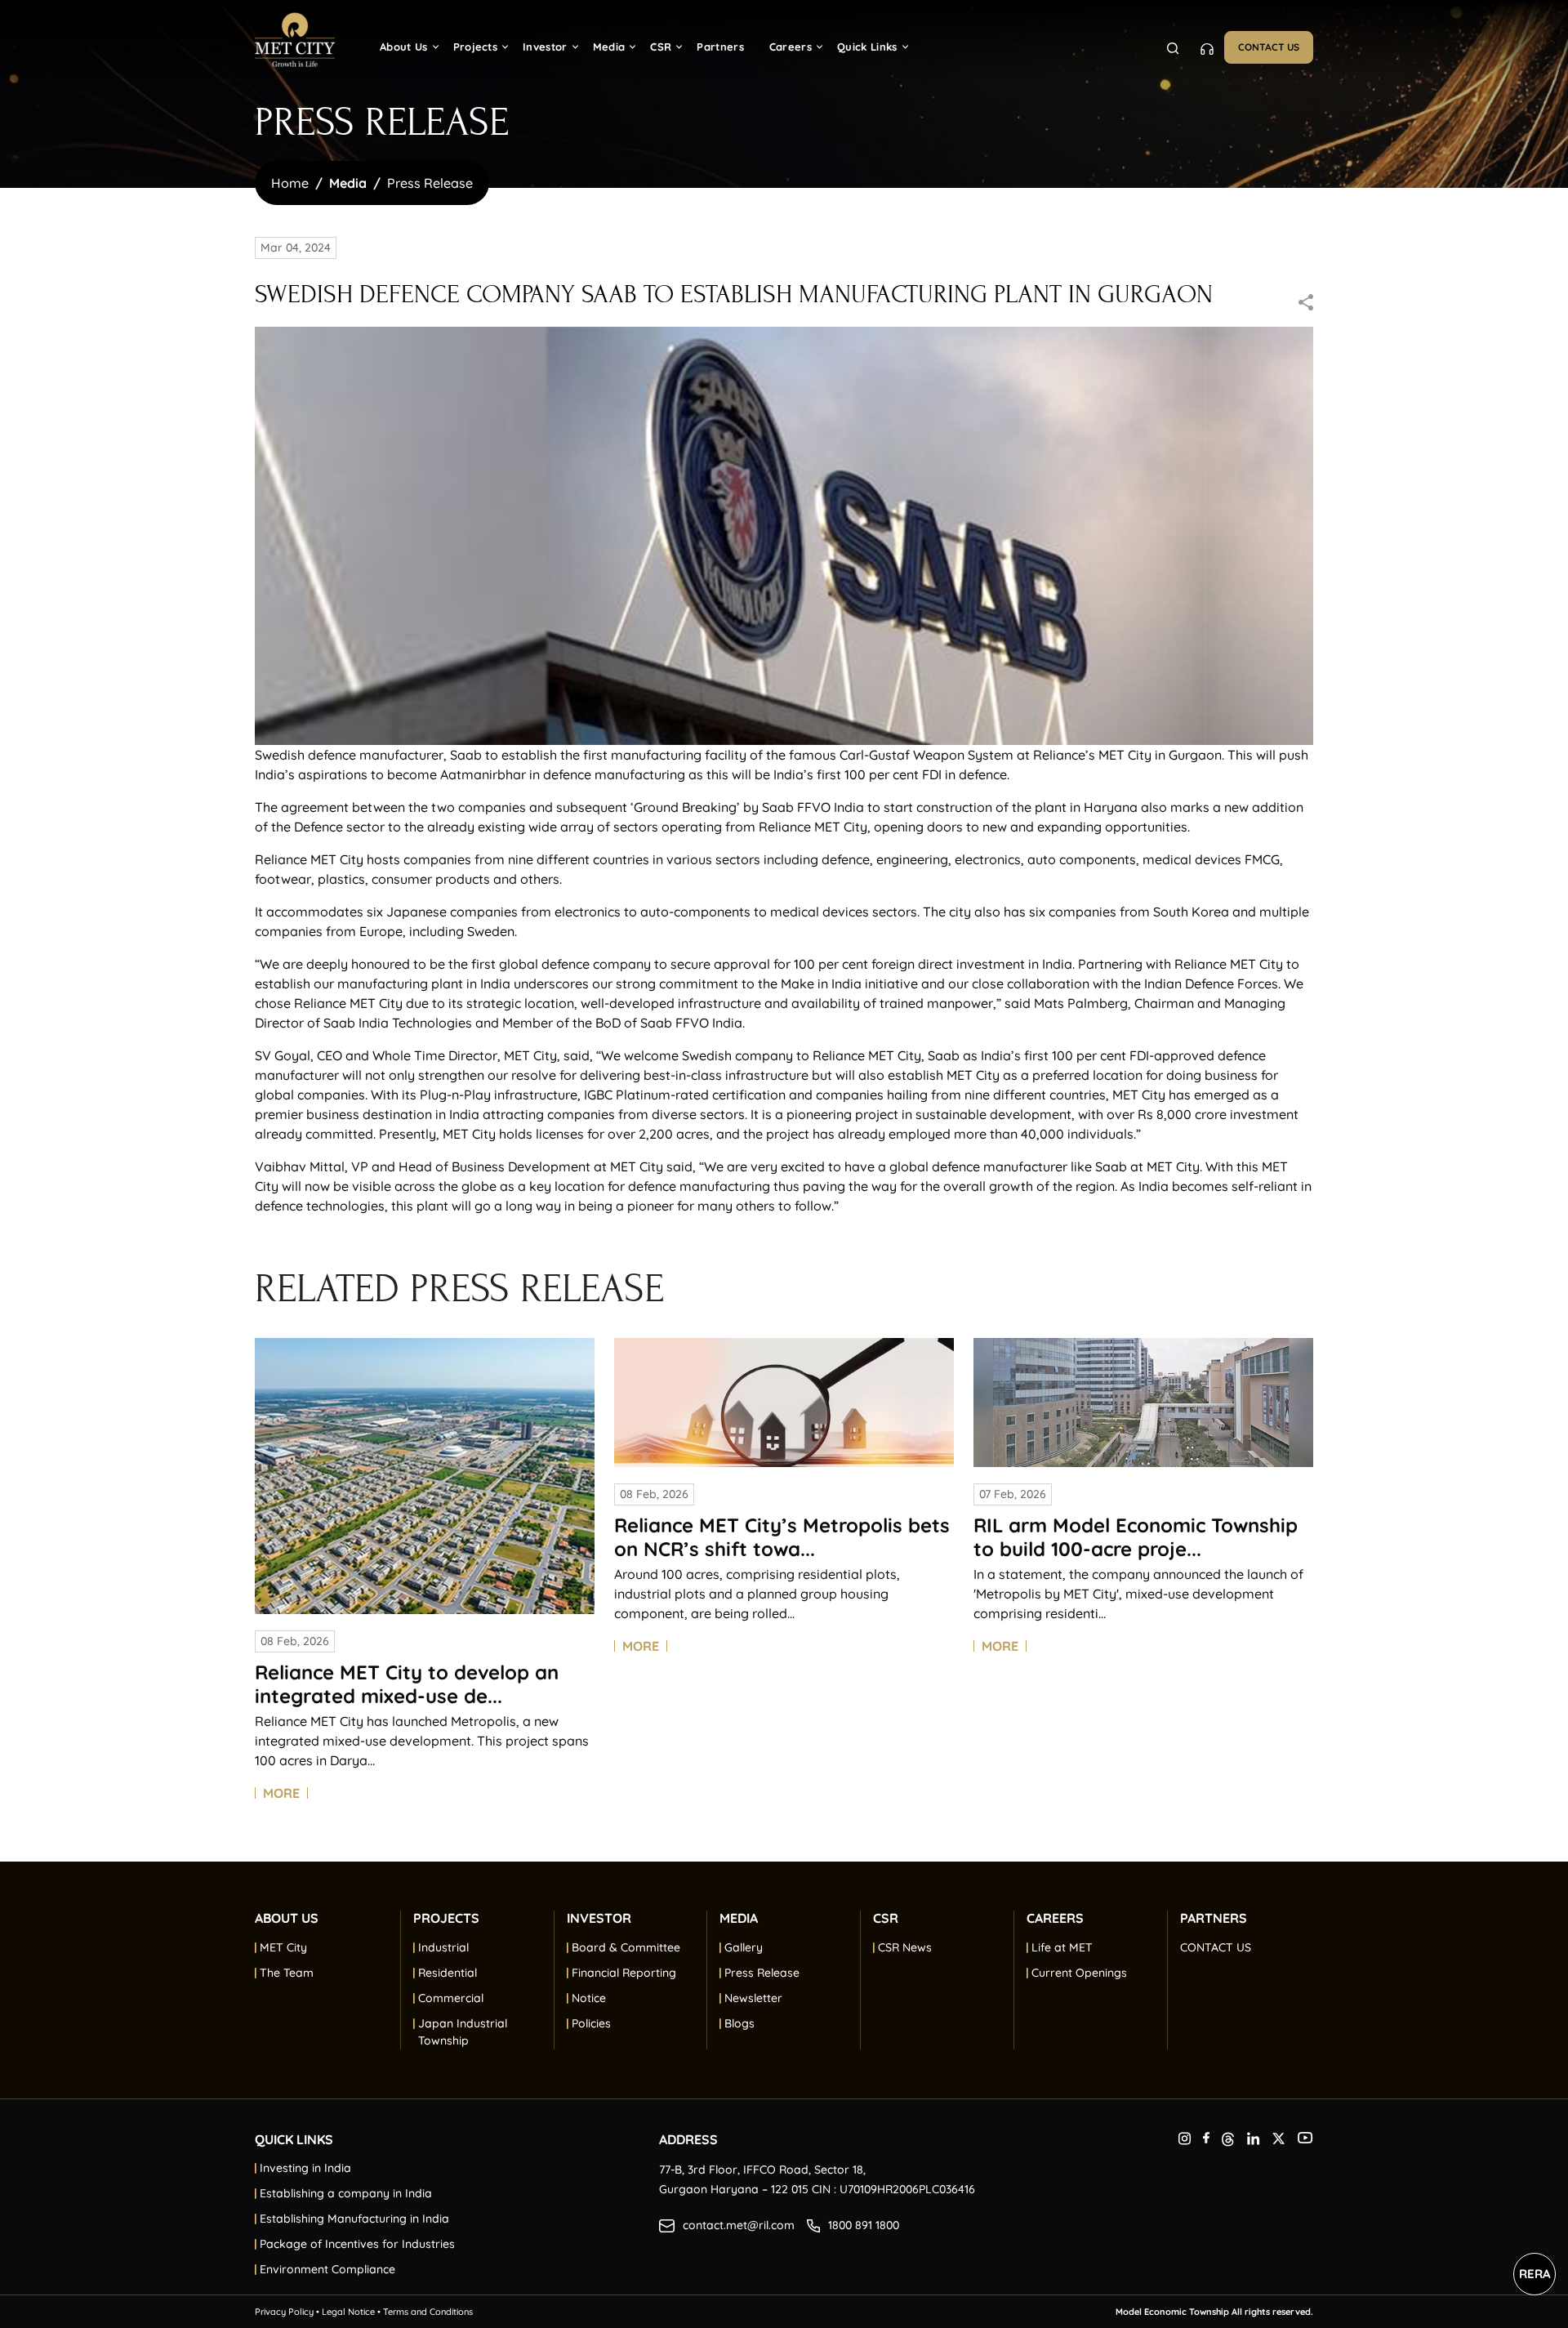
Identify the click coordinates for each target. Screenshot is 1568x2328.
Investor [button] (545, 47)
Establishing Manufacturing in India (354, 2219)
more (281, 1793)
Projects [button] (476, 47)
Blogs (739, 2023)
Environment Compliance (327, 2269)
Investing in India (305, 2168)
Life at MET (1062, 1947)
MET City (283, 1947)
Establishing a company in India (346, 2193)
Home (290, 183)
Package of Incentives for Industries (357, 2244)
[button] (1247, 1924)
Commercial (451, 1998)
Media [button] (609, 47)
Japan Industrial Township (463, 2032)
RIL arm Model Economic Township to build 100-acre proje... (1136, 1537)
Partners (720, 47)
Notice (589, 1998)
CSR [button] (661, 47)
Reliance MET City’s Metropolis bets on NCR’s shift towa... (782, 1537)
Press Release (430, 183)
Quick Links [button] (867, 47)
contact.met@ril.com (739, 2225)
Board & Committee (626, 1947)
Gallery (744, 1947)
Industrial (443, 1947)
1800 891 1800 (864, 2225)
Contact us (1269, 47)
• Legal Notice (345, 2312)
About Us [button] (404, 47)
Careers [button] (791, 47)
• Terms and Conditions (424, 2312)
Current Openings (1079, 1973)
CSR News (905, 1947)
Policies (591, 2023)
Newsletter (753, 1998)
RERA (1535, 2274)
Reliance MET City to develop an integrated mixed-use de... (407, 1684)
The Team (287, 1973)
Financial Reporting (624, 1973)
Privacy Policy (285, 2312)
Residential (448, 1973)
